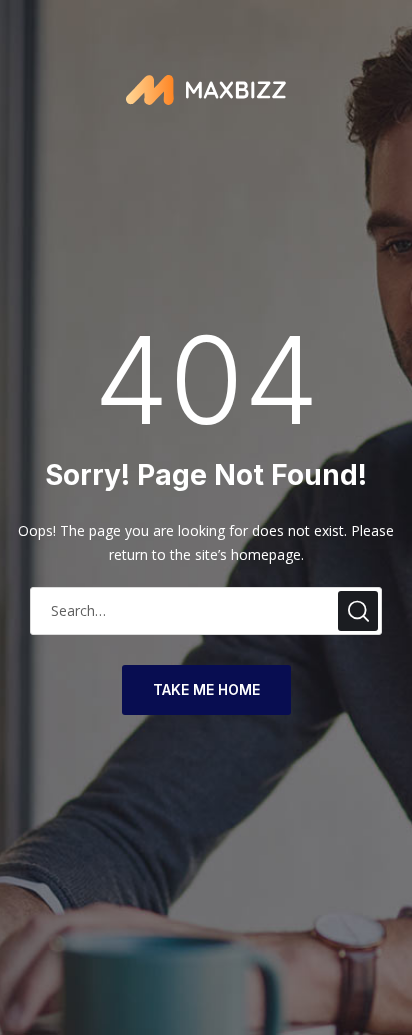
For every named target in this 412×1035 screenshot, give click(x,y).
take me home (206, 689)
